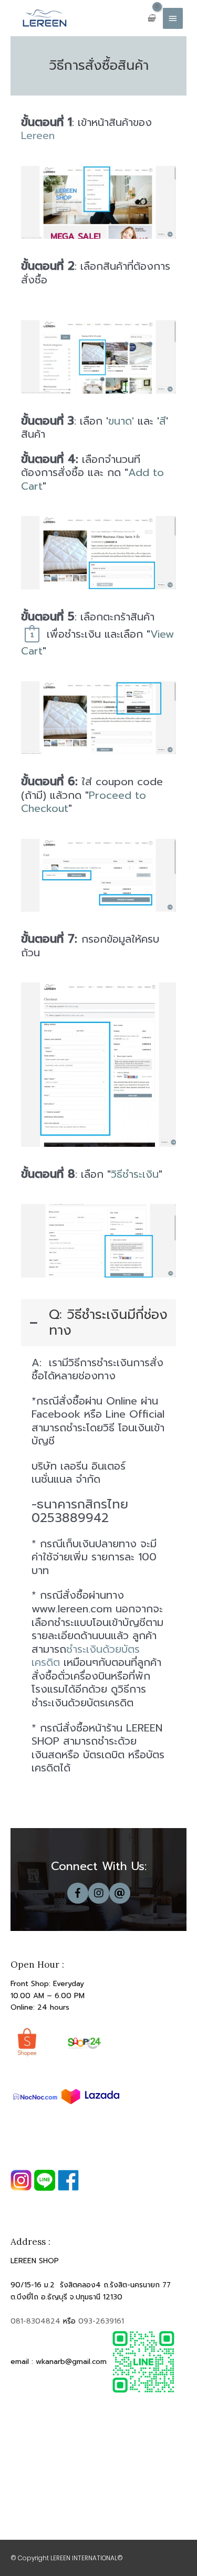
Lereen (38, 135)
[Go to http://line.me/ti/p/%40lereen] (120, 1893)
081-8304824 (35, 2321)
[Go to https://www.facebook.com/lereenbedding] (78, 1893)
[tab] (98, 1323)
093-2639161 (101, 2321)
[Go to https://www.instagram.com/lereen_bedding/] (99, 1893)
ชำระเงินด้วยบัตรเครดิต (86, 1656)
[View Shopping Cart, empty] (151, 18)
